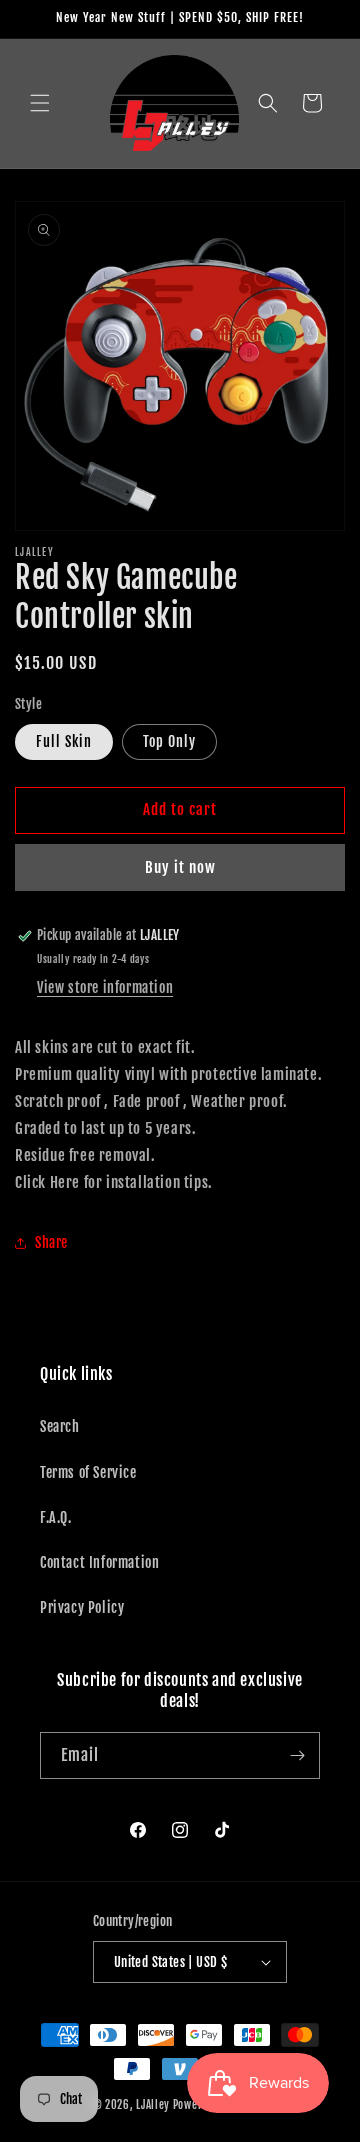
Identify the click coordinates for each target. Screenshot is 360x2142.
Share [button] (51, 1242)
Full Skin (64, 741)
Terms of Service (88, 1472)
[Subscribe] (297, 1755)
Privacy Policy (82, 1607)
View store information (105, 987)
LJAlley (153, 2105)
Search (60, 1426)
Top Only (169, 741)
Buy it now (180, 867)
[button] (40, 103)
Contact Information (99, 1562)
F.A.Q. (56, 1517)
